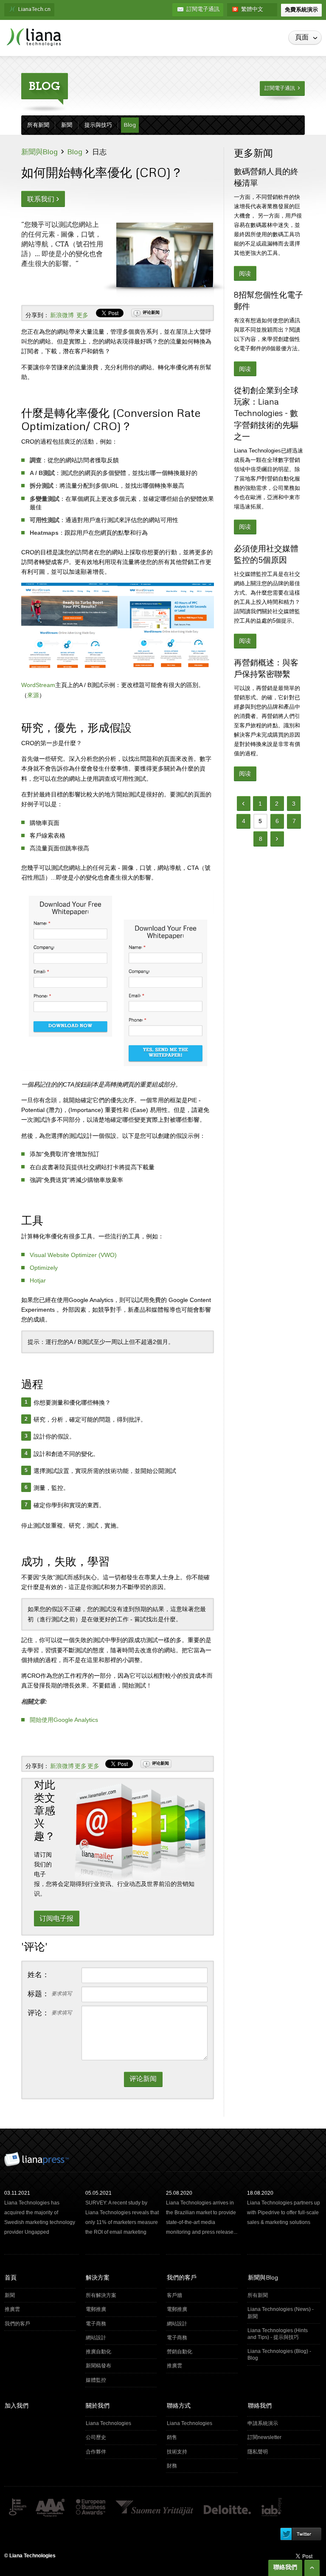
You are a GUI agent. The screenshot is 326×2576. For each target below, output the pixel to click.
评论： (50, 2013)
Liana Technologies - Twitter (300, 2534)
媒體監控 (120, 2380)
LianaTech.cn (34, 10)
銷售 (201, 2437)
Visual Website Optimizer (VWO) (73, 1255)
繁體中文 (252, 10)
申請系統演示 (283, 2423)
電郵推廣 (120, 2309)
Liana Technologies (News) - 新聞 (283, 2312)
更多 (82, 315)
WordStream (38, 685)
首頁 (11, 2277)
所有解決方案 (120, 2295)
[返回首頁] (34, 37)
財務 (201, 2466)
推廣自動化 (120, 2352)
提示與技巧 (98, 125)
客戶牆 (201, 2295)
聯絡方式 (179, 2405)
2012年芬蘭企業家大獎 (155, 2508)
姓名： (38, 1975)
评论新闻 (151, 312)
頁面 (308, 38)
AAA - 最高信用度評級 (51, 2508)
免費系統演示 (301, 10)
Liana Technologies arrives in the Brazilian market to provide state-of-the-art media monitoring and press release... (202, 2217)
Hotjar (38, 1280)
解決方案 (98, 2277)
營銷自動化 (201, 2352)
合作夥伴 (120, 2452)
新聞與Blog (39, 152)
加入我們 (17, 2405)
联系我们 (43, 198)
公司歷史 (120, 2437)
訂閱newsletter (283, 2437)
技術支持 (201, 2452)
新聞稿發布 (120, 2366)
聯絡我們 (260, 2405)
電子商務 (120, 2324)
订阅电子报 (56, 1918)
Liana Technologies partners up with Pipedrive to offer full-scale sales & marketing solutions (284, 2213)
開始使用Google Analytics (64, 1720)
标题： (50, 1994)
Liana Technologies (120, 2423)
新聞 (67, 125)
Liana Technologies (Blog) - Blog (283, 2354)
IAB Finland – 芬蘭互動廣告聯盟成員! (272, 2508)
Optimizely (44, 1268)
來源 (33, 695)
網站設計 (120, 2338)
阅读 (245, 274)
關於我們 (98, 2405)
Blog (130, 125)
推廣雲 (39, 2309)
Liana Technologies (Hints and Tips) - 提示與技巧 (283, 2333)
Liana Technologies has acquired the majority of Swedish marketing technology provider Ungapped (40, 2217)
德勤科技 (228, 2508)
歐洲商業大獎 (90, 2508)
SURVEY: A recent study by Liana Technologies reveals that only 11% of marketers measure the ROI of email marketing (122, 2217)
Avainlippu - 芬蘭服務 (17, 2508)
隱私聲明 (283, 2452)
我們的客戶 (39, 2324)
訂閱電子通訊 (203, 10)
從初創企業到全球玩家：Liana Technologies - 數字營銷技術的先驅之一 (266, 413)
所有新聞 (38, 125)
